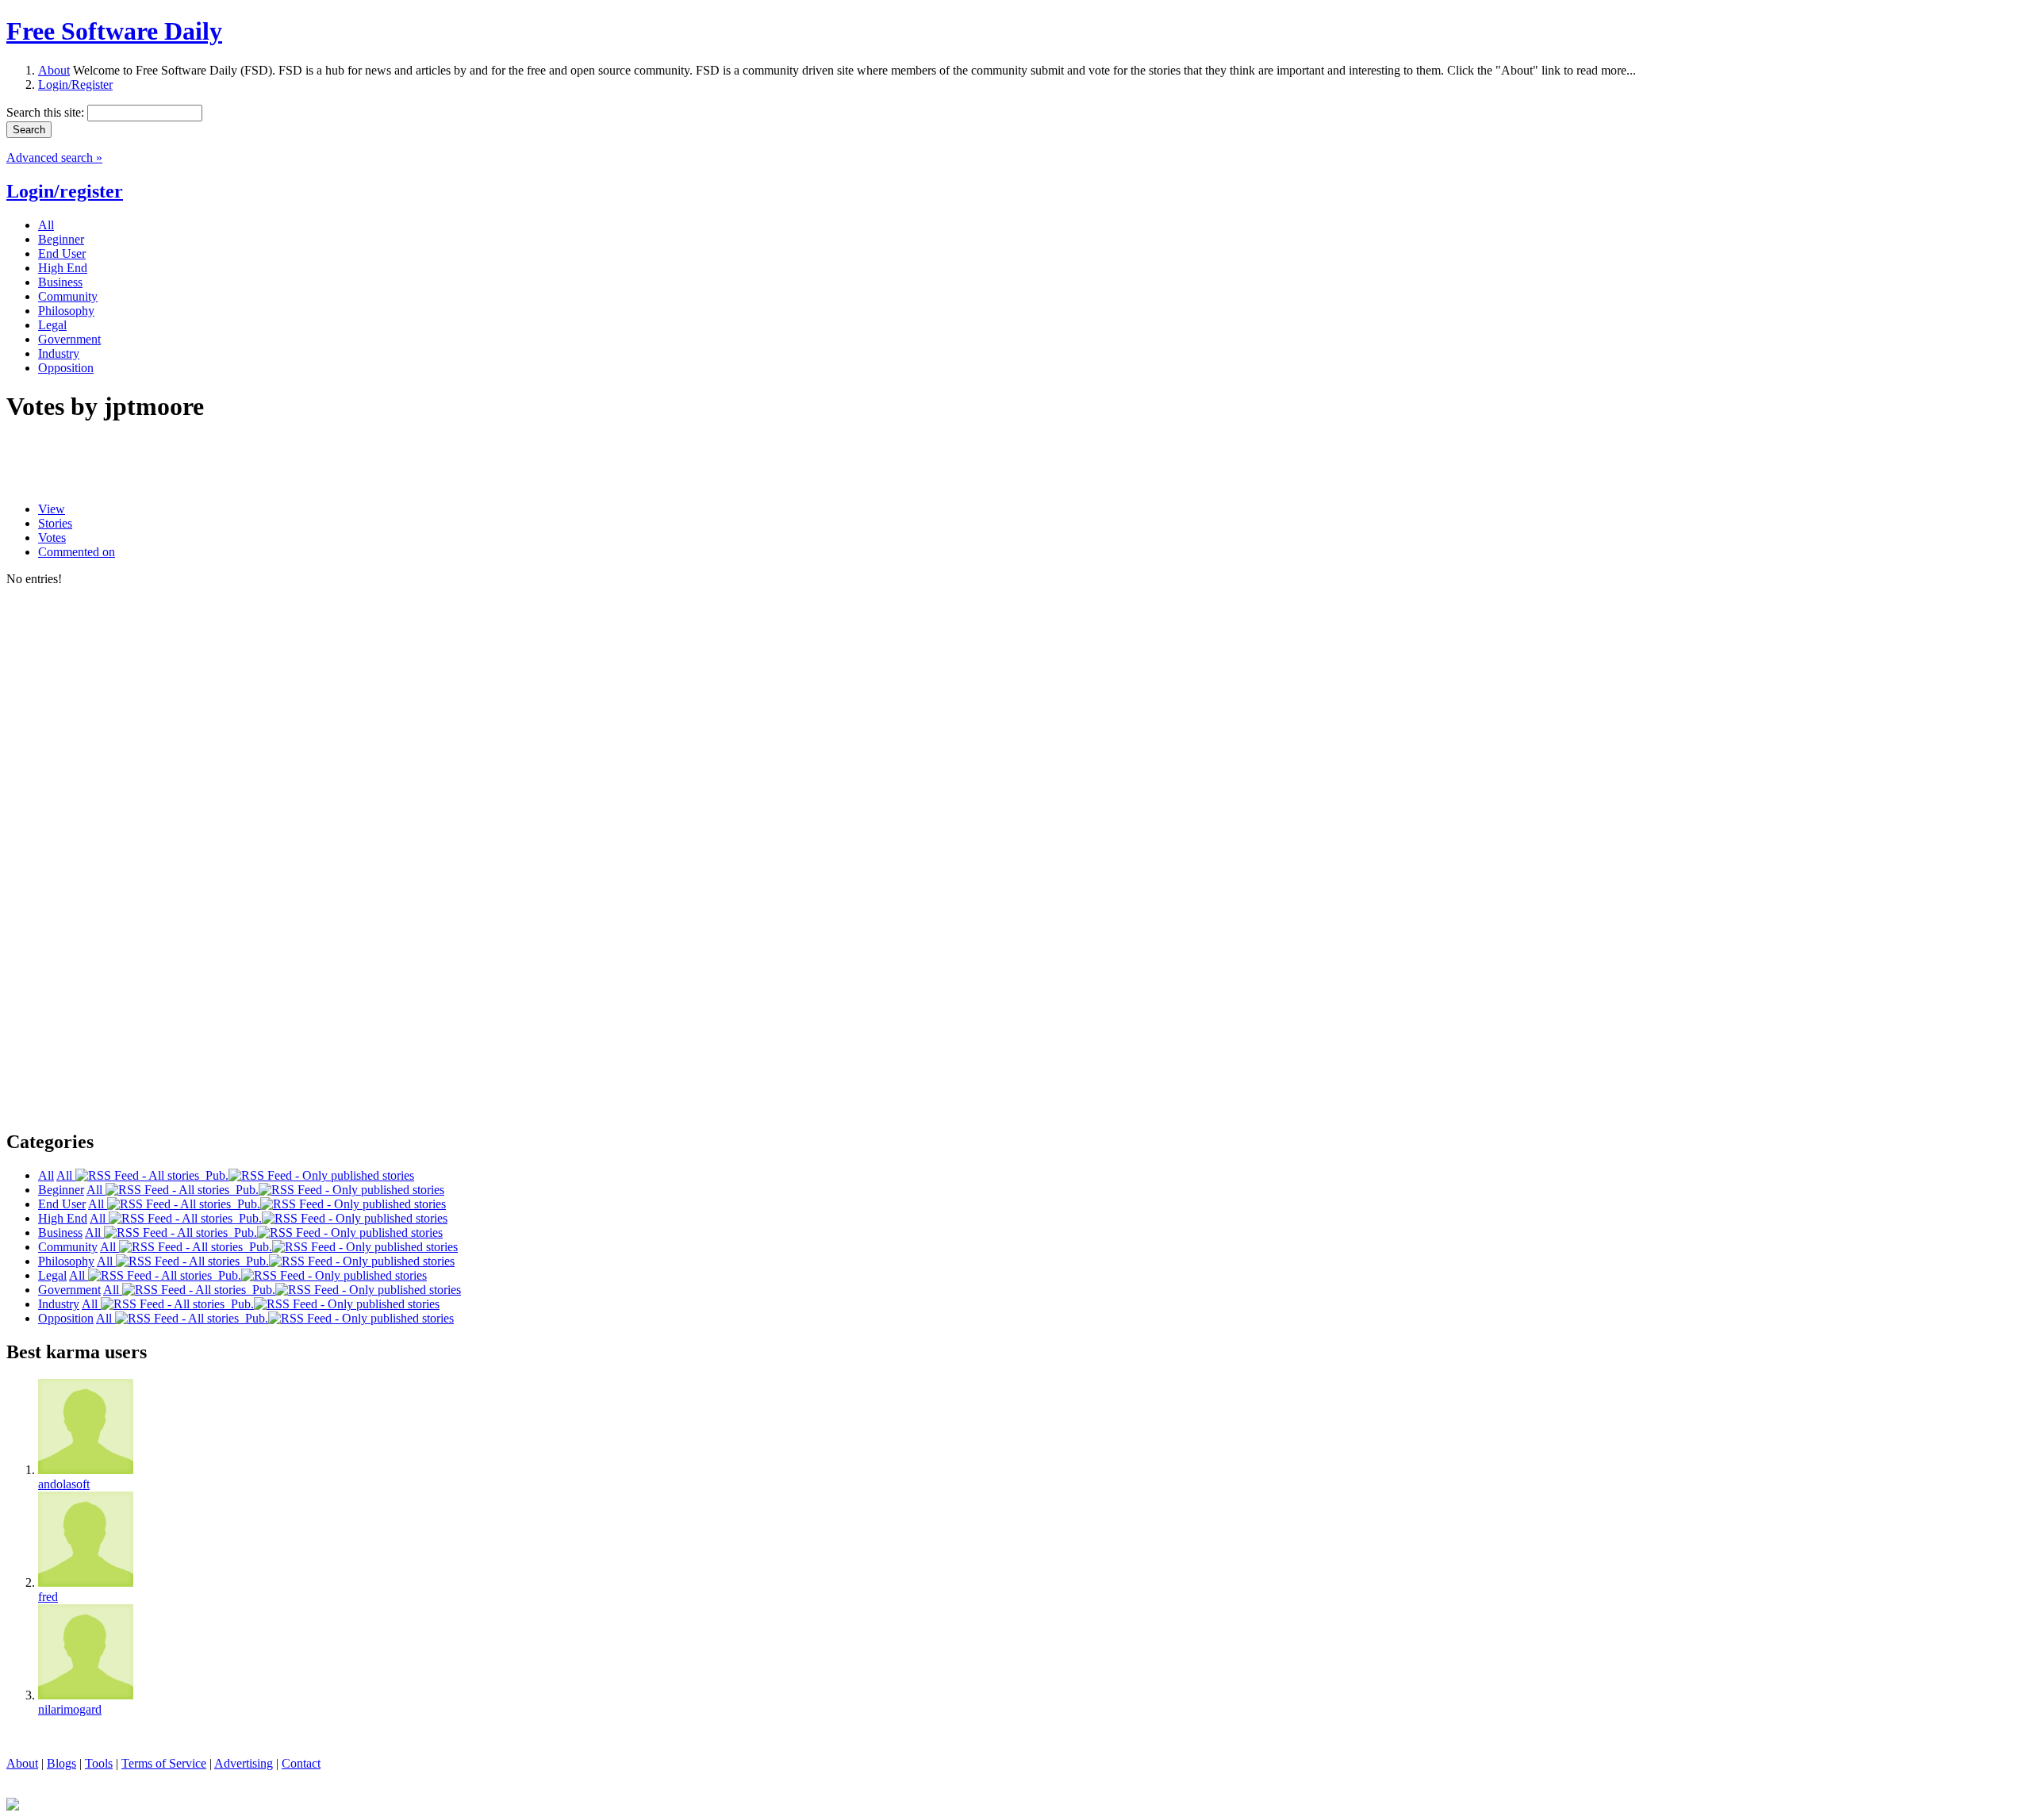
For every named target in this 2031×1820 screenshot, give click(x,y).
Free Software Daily (114, 31)
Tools (99, 1763)
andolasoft (64, 1484)
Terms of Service (164, 1763)
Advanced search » (54, 157)
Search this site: (47, 112)
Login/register (65, 191)
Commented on (77, 552)
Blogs (61, 1763)
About (54, 70)
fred (48, 1597)
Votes (52, 538)
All (66, 1175)
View (52, 509)
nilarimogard (70, 1709)
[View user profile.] (86, 1470)
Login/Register (75, 84)
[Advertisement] (192, 463)
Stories (55, 523)
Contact (301, 1763)
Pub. (214, 1175)
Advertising (244, 1763)
